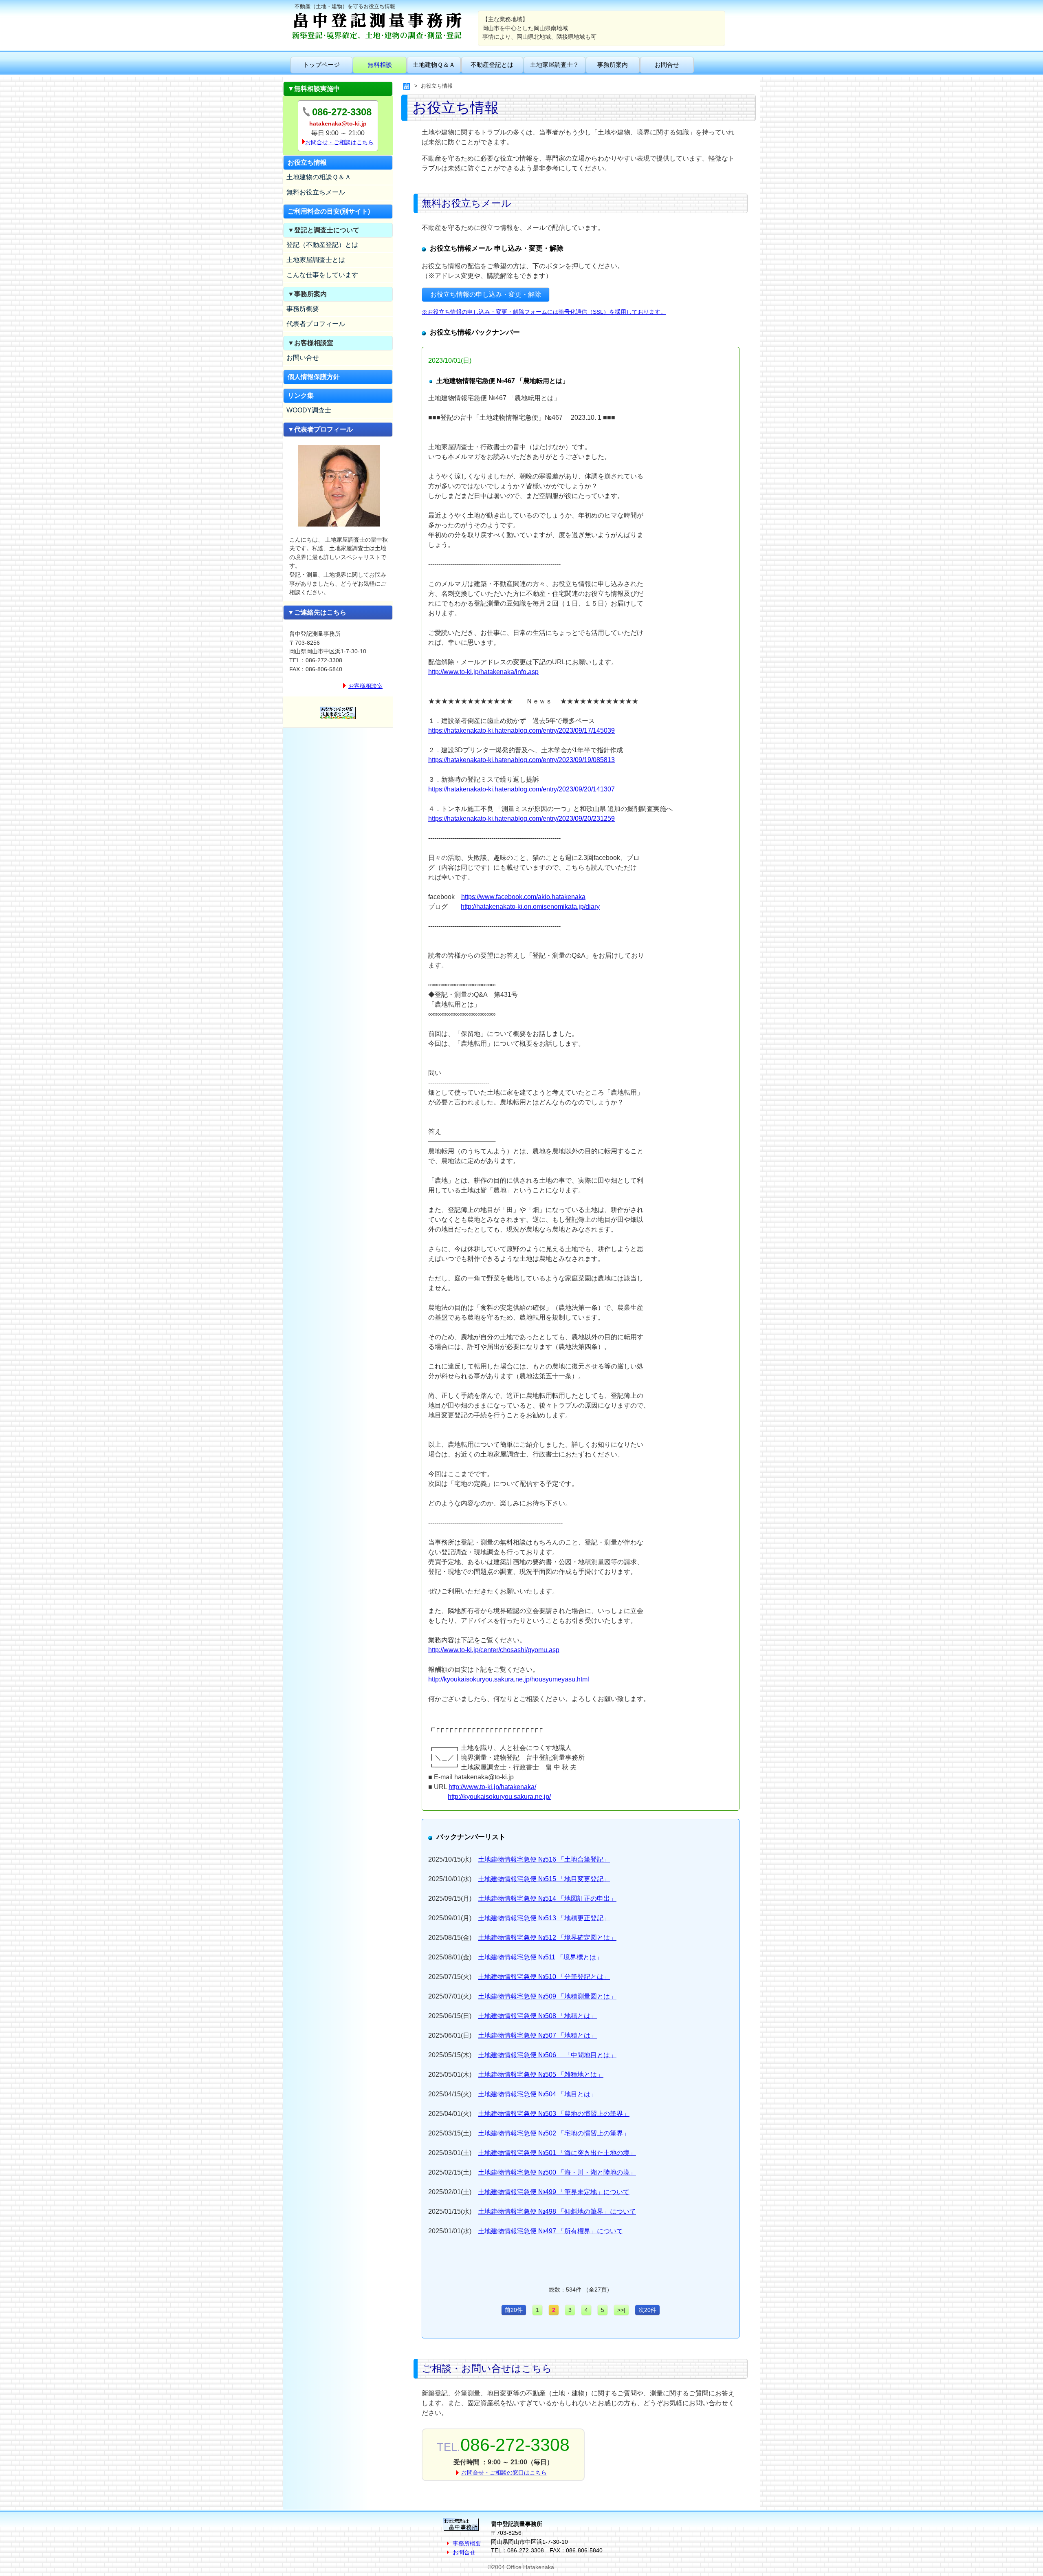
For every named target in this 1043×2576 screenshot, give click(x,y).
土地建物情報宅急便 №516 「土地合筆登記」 (544, 1859)
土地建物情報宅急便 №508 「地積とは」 (537, 2016)
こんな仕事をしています (322, 275)
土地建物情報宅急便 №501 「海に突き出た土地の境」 (557, 2153)
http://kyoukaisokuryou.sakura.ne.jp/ (499, 1797)
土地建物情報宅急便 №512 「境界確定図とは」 (547, 1938)
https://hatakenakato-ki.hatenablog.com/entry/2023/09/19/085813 (521, 760)
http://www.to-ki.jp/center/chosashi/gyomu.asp (494, 1650)
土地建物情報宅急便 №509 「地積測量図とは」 (547, 1996)
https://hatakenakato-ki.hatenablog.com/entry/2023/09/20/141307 (521, 789)
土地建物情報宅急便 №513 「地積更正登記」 (544, 1918)
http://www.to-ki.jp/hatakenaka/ (492, 1787)
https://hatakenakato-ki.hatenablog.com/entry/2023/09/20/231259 (521, 819)
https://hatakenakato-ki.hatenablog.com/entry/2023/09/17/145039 (521, 730)
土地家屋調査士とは (316, 260)
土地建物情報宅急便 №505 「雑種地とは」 (541, 2075)
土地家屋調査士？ (555, 65)
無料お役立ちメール (316, 192)
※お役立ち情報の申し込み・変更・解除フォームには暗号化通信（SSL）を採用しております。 (544, 312)
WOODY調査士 (309, 410)
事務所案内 (613, 65)
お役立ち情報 (307, 162)
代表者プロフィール (316, 324)
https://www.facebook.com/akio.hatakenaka (523, 897)
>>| (621, 2310)
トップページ (321, 65)
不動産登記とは (492, 65)
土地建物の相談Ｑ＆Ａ (319, 177)
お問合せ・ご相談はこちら (339, 142)
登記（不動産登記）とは (322, 245)
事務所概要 (303, 309)
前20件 (514, 2310)
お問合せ (667, 65)
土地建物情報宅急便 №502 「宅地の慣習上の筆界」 (554, 2133)
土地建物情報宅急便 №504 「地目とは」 (537, 2094)
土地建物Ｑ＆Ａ (434, 65)
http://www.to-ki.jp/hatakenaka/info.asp (483, 672)
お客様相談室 (365, 686)
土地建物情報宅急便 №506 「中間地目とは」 (547, 2055)
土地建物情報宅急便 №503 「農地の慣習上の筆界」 (554, 2114)
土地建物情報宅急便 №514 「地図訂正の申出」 (547, 1898)
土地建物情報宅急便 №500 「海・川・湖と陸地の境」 (557, 2172)
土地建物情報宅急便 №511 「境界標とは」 (540, 1957)
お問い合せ (303, 358)
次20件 (647, 2310)
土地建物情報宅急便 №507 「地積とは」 (537, 2035)
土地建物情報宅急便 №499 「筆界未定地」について (554, 2192)
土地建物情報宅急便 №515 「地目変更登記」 (544, 1879)
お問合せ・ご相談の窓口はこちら (504, 2472)
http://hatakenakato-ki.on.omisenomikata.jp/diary (530, 907)
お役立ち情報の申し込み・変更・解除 (486, 294)
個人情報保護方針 (314, 377)
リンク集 (301, 396)
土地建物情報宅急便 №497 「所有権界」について (550, 2231)
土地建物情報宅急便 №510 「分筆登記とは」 (544, 1977)
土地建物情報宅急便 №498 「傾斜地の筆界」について (557, 2211)
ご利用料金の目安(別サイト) (329, 211)
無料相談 (380, 65)
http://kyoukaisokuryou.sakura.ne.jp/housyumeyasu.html (509, 1679)
